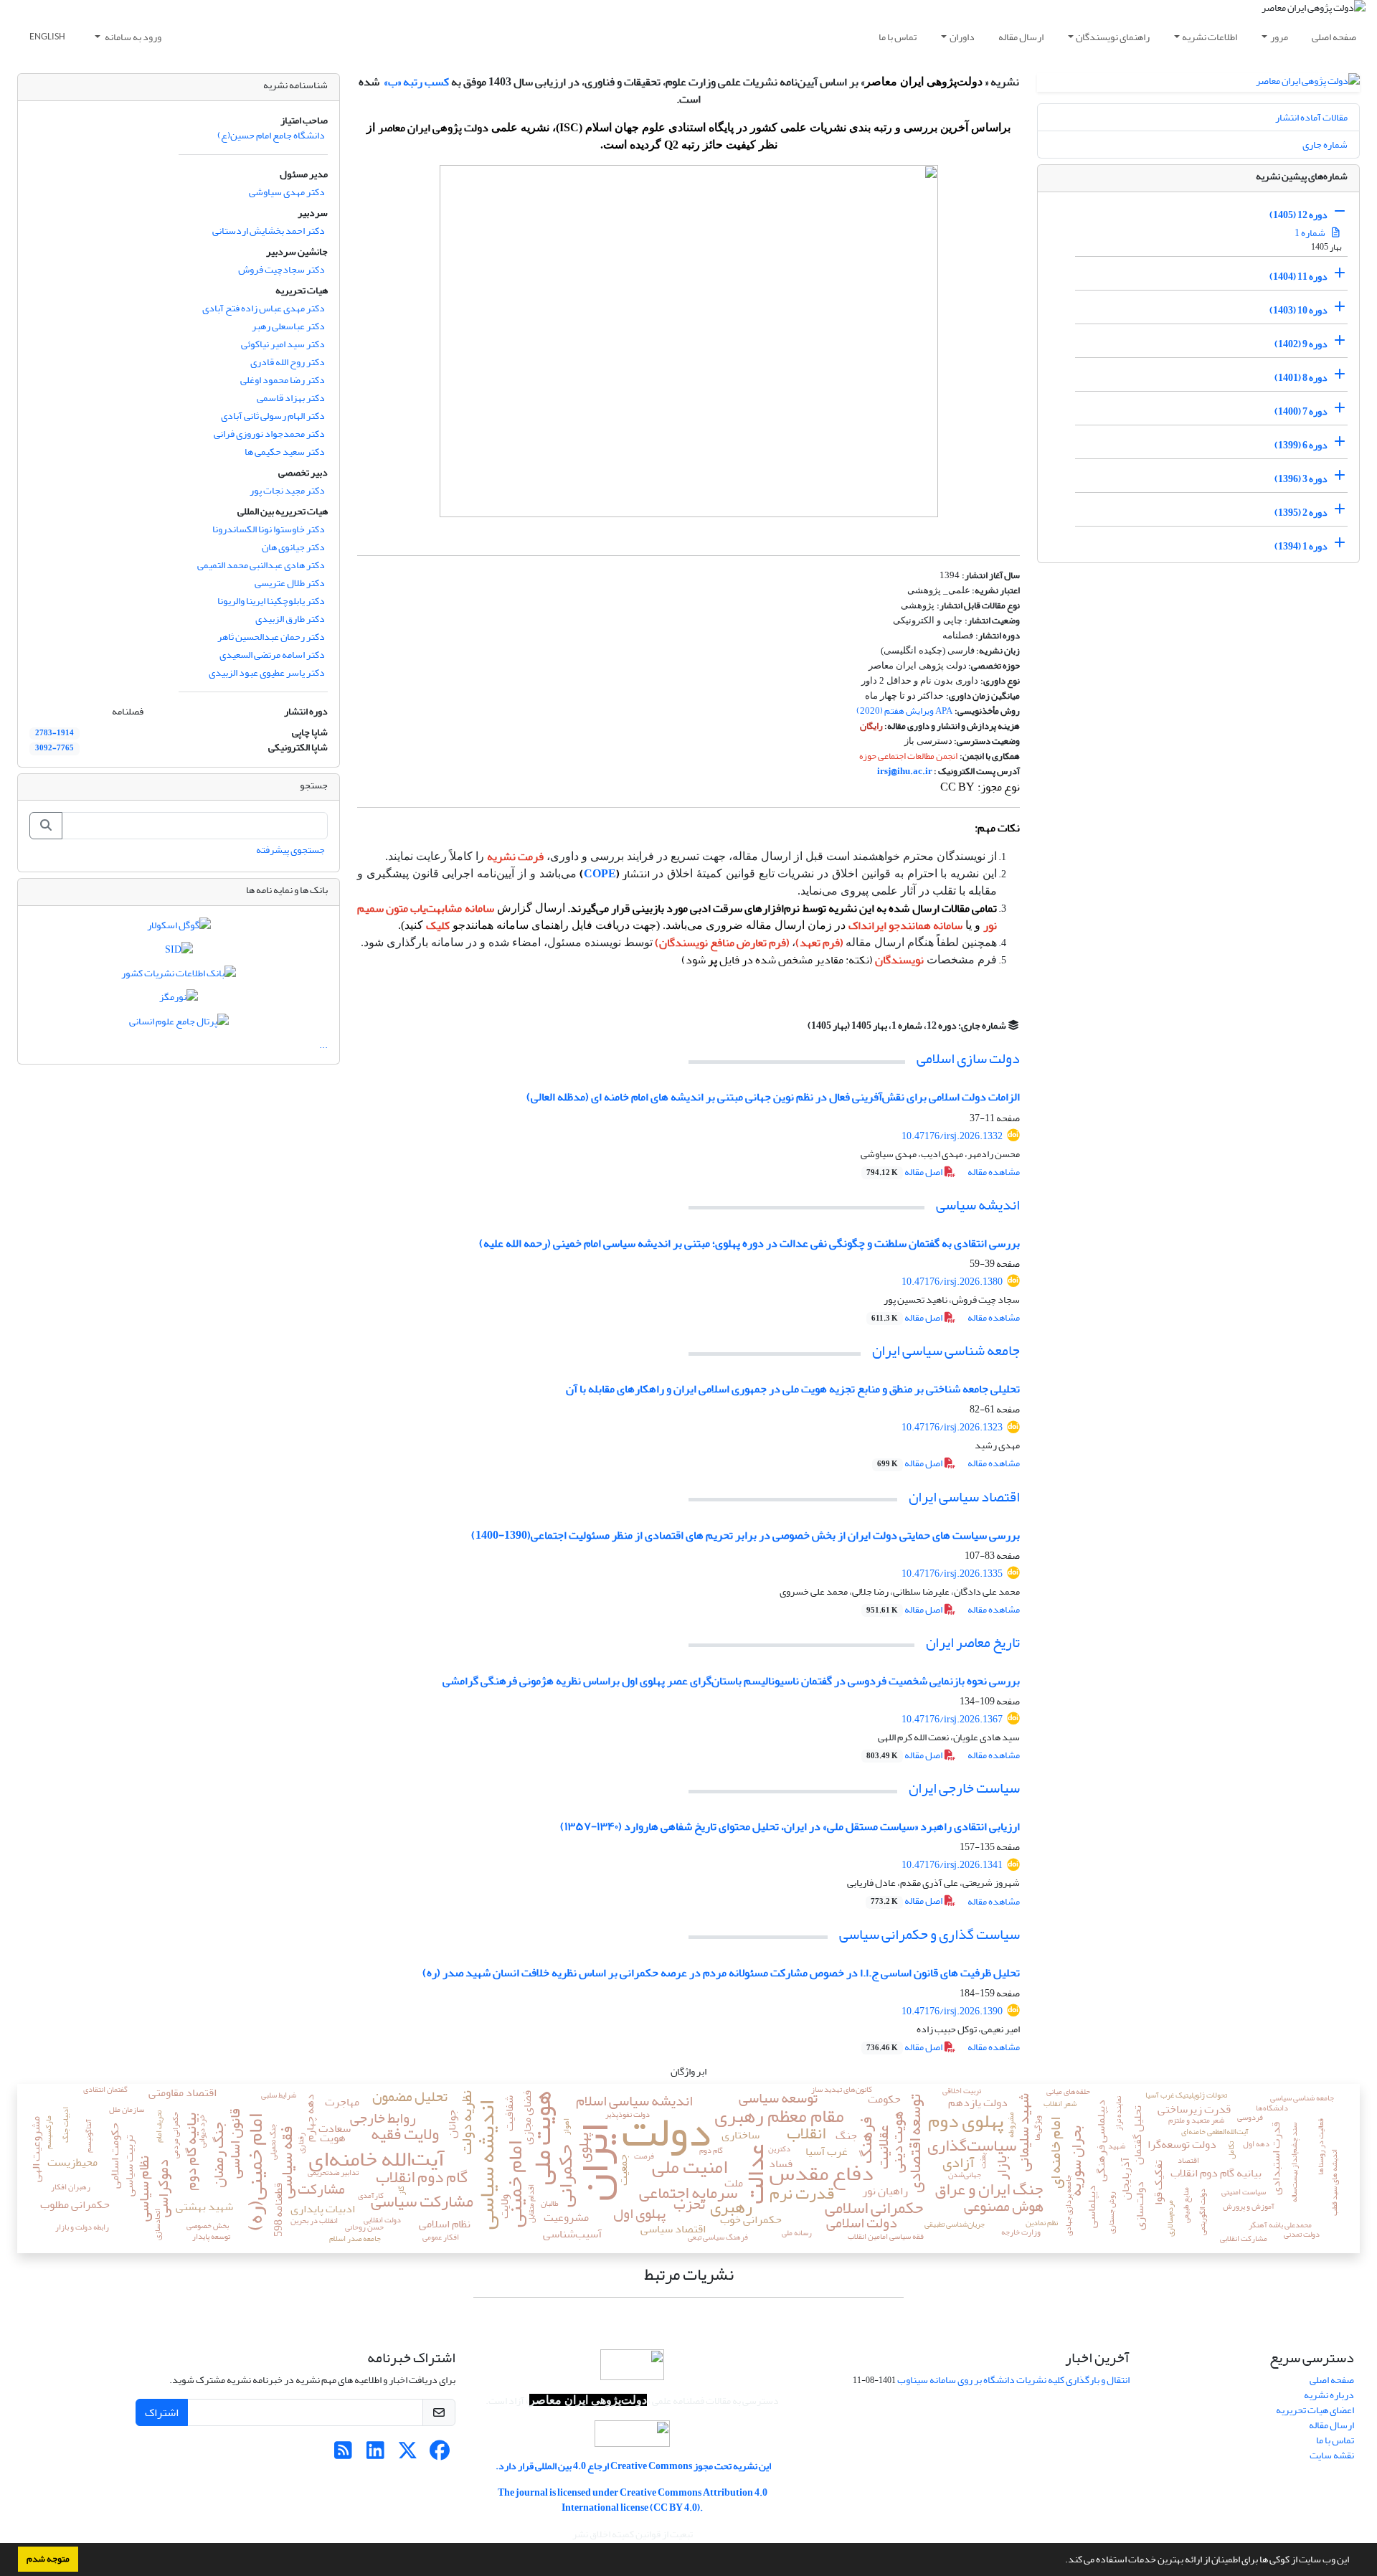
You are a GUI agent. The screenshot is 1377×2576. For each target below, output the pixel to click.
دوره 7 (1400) (1301, 411)
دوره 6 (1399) (1301, 445)
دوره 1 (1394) (1301, 546)
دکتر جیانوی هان (293, 547)
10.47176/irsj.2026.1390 (952, 2011)
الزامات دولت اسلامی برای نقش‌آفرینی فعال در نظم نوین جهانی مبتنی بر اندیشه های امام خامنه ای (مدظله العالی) (773, 1097)
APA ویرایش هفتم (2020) (904, 711)
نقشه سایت (1332, 2455)
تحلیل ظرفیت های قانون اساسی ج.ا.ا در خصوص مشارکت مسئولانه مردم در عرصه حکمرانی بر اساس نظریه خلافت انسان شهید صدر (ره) (721, 1973)
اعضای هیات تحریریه (1315, 2410)
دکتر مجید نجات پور (287, 490)
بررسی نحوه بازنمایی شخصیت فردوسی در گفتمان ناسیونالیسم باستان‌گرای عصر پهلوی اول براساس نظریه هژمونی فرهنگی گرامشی (731, 1681)
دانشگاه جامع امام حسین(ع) (271, 135)
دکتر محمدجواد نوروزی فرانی (269, 434)
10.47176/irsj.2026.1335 (952, 1574)
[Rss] (343, 2454)
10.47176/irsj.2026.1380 (952, 1282)
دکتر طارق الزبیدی (290, 619)
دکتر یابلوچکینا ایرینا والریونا (271, 601)
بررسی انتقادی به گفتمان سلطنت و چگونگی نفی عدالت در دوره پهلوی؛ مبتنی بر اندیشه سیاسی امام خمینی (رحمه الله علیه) (749, 1243)
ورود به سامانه (132, 37)
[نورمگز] (179, 1000)
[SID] (179, 952)
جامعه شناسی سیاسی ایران (946, 1350)
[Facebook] (440, 2454)
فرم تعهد (820, 943)
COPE (600, 874)
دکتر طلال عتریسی (290, 583)
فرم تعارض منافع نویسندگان (723, 943)
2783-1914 (55, 733)
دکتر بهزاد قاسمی (291, 398)
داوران (962, 37)
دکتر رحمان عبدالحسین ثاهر (271, 637)
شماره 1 (1311, 233)
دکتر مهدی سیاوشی (287, 192)
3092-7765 (55, 748)
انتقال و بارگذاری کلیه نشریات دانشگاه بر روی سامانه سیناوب (1013, 2380)
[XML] (799, 1025)
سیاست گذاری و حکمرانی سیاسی (929, 1934)
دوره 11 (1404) (1298, 277)
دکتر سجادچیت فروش (281, 269)
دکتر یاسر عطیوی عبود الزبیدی (267, 673)
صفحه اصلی (1334, 37)
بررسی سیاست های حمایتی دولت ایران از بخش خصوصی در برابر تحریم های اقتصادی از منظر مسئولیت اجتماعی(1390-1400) (746, 1535)
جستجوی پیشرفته (290, 850)
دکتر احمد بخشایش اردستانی (269, 231)
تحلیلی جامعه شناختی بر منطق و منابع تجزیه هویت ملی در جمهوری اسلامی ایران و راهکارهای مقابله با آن (793, 1389)
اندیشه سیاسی (978, 1205)
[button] (1061, 2561)
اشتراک (162, 2412)
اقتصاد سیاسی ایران (964, 1497)
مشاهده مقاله (994, 1172)
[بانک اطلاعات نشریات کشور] (179, 976)
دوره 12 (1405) (1298, 215)
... (323, 1045)
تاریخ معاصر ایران (973, 1642)
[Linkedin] (375, 2454)
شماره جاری (1325, 145)
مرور (1279, 37)
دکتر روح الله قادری (288, 362)
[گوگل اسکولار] (179, 929)
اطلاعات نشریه (1210, 37)
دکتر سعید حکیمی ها (285, 452)
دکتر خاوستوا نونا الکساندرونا (269, 529)
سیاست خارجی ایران (964, 1788)
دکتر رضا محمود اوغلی (283, 380)
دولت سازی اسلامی (968, 1058)
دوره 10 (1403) (1298, 310)
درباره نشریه (1329, 2395)
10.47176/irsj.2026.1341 (952, 1865)
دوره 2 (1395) (1301, 513)
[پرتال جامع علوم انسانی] (179, 1024)
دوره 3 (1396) (1301, 479)
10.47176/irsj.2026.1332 (952, 1136)
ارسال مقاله (1021, 37)
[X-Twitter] (408, 2454)
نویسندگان (899, 960)
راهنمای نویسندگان (1113, 37)
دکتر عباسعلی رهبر (288, 326)
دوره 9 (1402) (1301, 344)
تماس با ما (898, 37)
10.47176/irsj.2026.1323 (952, 1427)
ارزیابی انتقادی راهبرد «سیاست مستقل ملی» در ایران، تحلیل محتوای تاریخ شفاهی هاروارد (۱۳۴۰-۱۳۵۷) (790, 1826)
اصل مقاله (905, 1172)
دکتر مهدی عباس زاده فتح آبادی (264, 308)
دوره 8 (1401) (1301, 378)
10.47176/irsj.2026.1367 (952, 1719)
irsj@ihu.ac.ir (905, 771)
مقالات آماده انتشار (1311, 117)
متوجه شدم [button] (48, 2559)
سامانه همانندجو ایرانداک (905, 925)
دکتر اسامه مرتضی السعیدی (272, 655)
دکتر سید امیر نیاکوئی (283, 344)
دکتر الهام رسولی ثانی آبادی (273, 416)
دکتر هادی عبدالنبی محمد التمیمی (261, 565)
